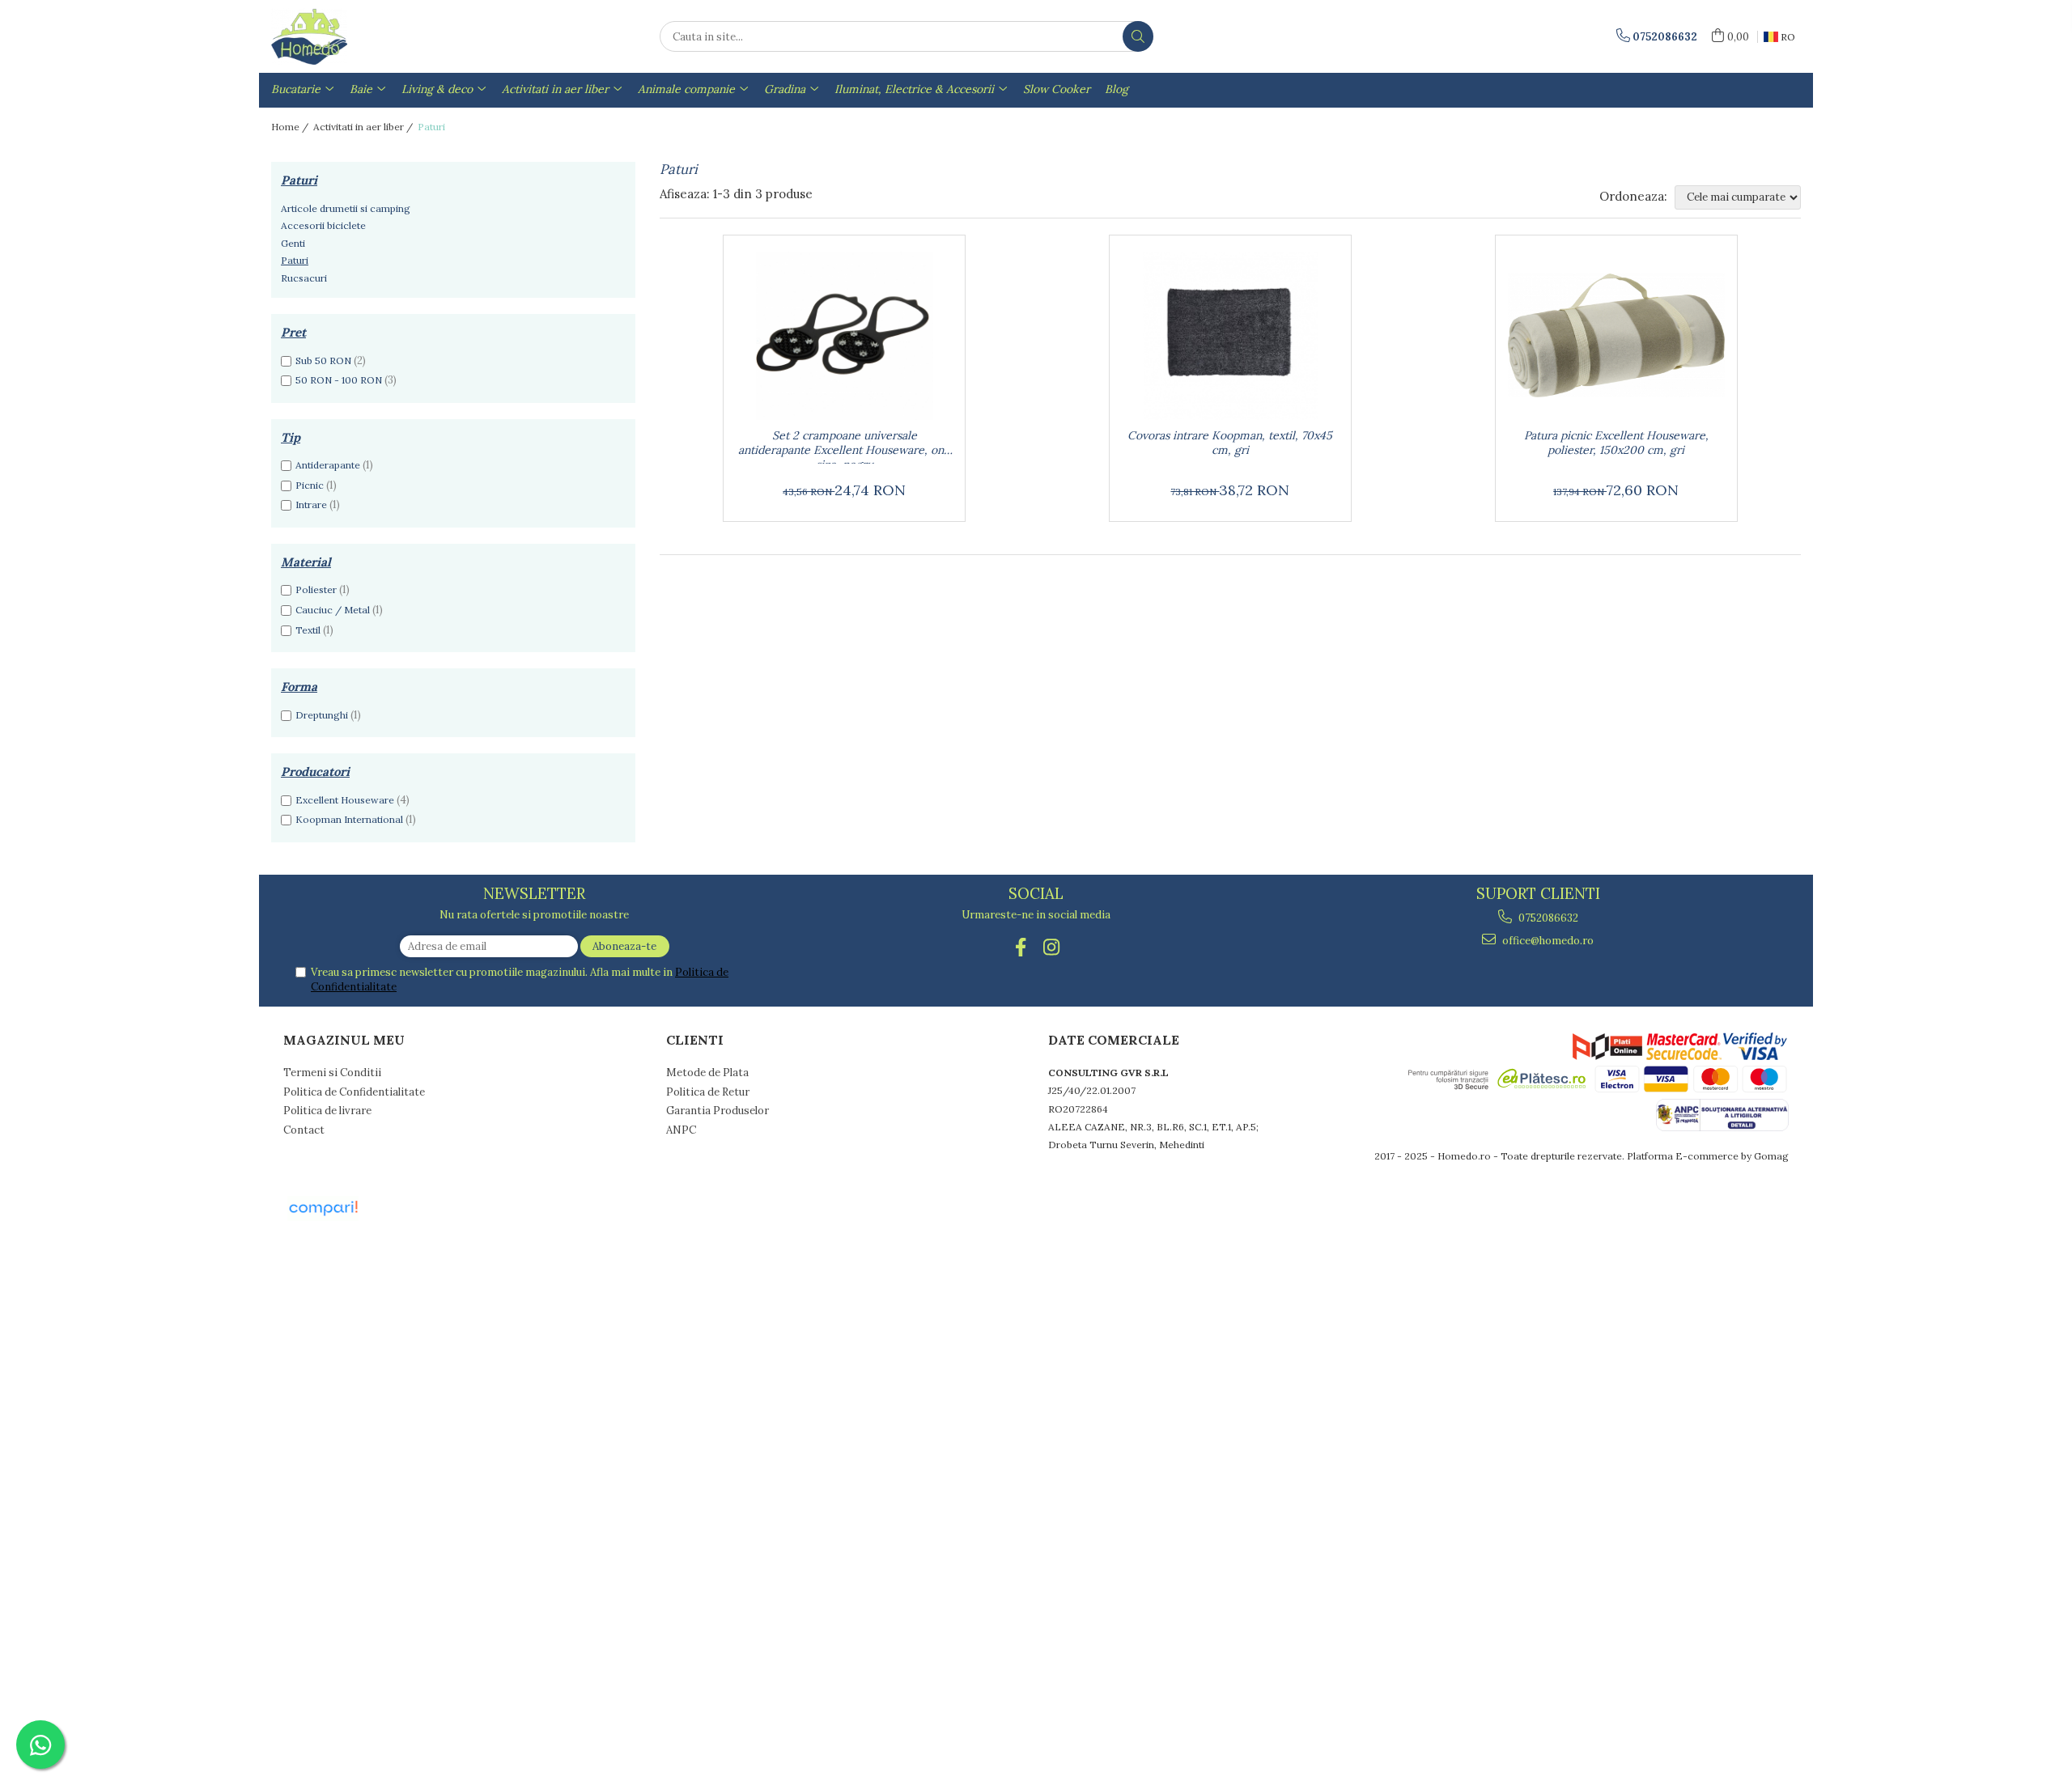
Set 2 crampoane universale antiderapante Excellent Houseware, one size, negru (844, 446)
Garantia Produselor (718, 1111)
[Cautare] (1138, 36)
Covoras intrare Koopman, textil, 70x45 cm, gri (1230, 443)
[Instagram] (1052, 947)
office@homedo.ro (1547, 941)
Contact (304, 1130)
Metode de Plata (707, 1073)
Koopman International (349, 819)
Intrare (311, 505)
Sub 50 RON (323, 360)
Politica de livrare (327, 1111)
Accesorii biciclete (323, 225)
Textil (308, 630)
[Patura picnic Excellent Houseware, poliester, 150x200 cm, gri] (1616, 335)
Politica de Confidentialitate (354, 1092)
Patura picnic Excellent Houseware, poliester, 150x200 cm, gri (1616, 443)
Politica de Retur (708, 1092)
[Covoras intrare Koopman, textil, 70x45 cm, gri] (1230, 336)
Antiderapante (328, 465)
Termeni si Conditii (332, 1073)
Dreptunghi (322, 715)
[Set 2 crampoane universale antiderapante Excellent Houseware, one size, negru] (844, 336)
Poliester (316, 589)
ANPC (681, 1130)
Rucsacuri (304, 278)
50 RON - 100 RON (339, 380)
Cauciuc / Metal (333, 610)
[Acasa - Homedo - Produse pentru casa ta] (352, 36)
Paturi (295, 260)
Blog (1117, 89)
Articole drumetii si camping (346, 208)
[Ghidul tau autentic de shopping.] (323, 1208)
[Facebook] (1021, 947)
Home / (291, 127)
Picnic (310, 485)
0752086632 (1547, 918)
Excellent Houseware (345, 800)
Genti (293, 243)
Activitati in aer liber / (364, 127)
